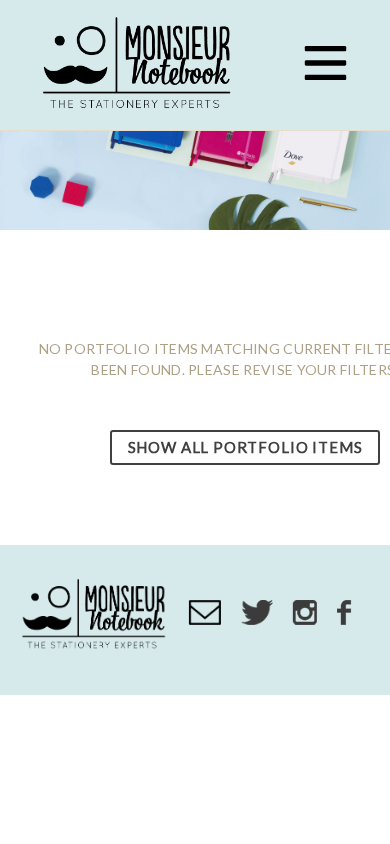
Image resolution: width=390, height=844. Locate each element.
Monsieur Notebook (140, 65)
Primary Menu (325, 63)
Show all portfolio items (245, 447)
